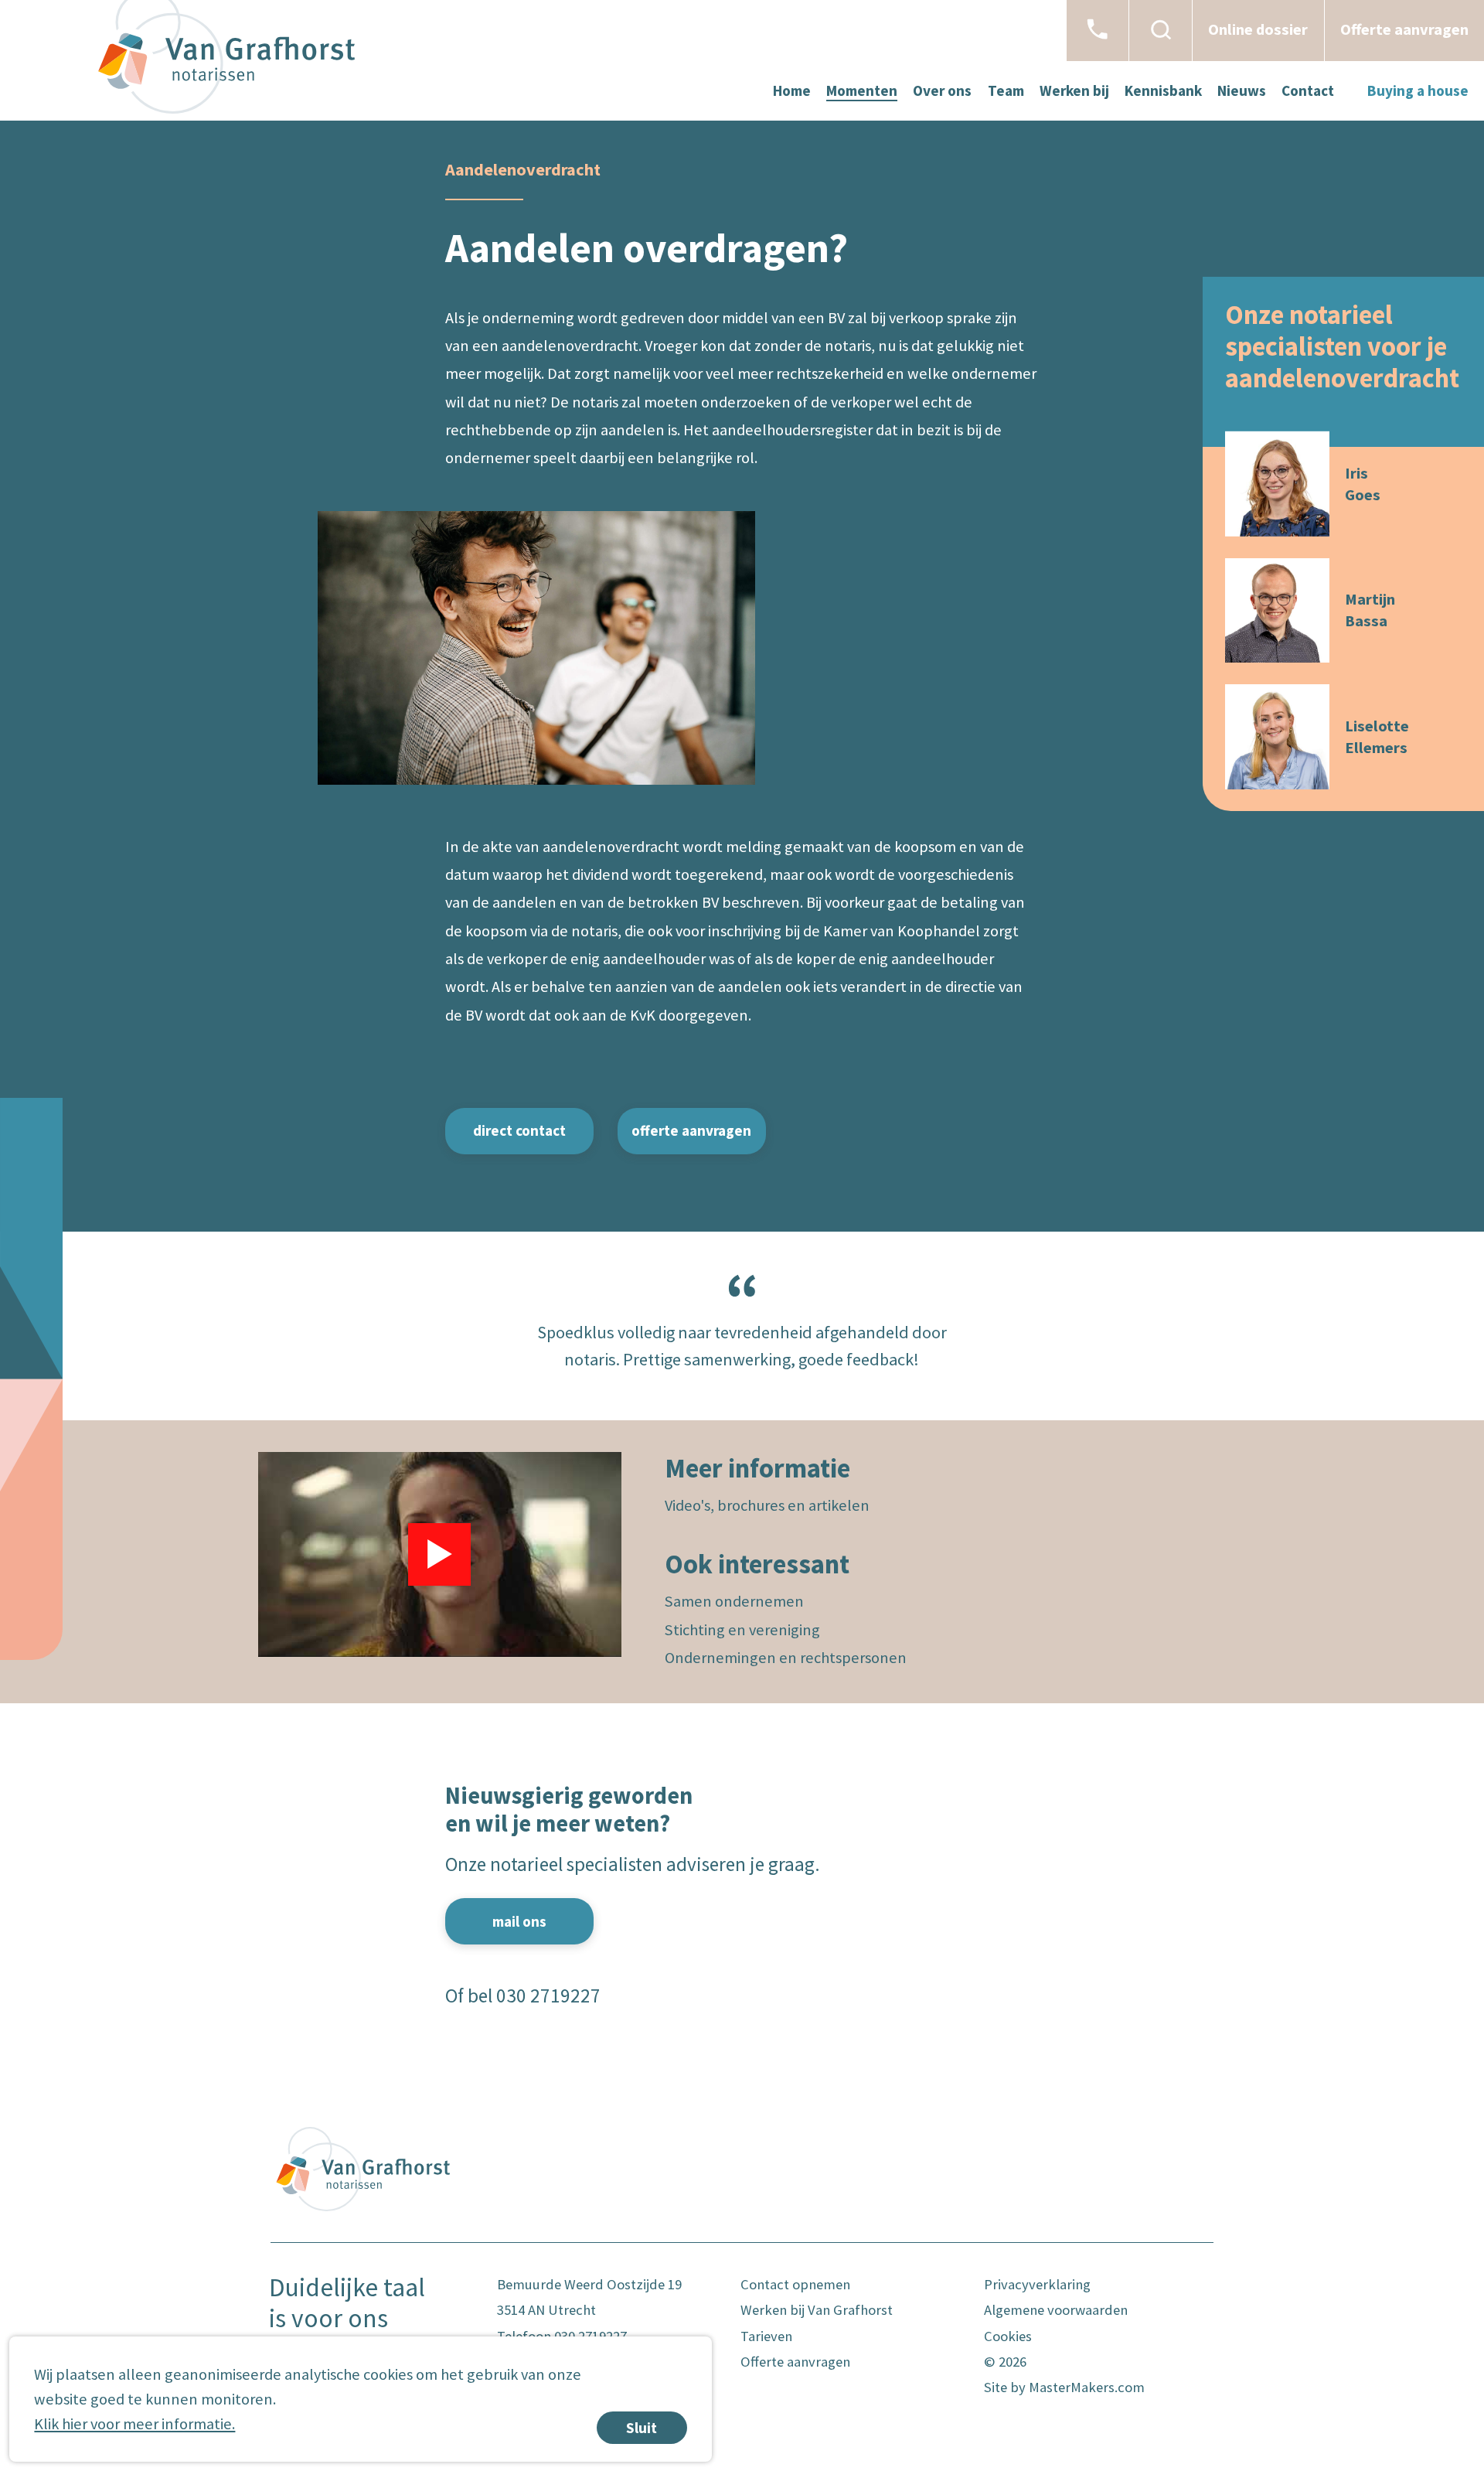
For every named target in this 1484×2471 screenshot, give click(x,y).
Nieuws (1242, 90)
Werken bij (1074, 90)
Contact (1308, 90)
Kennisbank (1163, 90)
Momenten (862, 90)
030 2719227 (548, 1996)
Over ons (942, 90)
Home (792, 90)
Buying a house (1418, 90)
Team (1006, 90)
